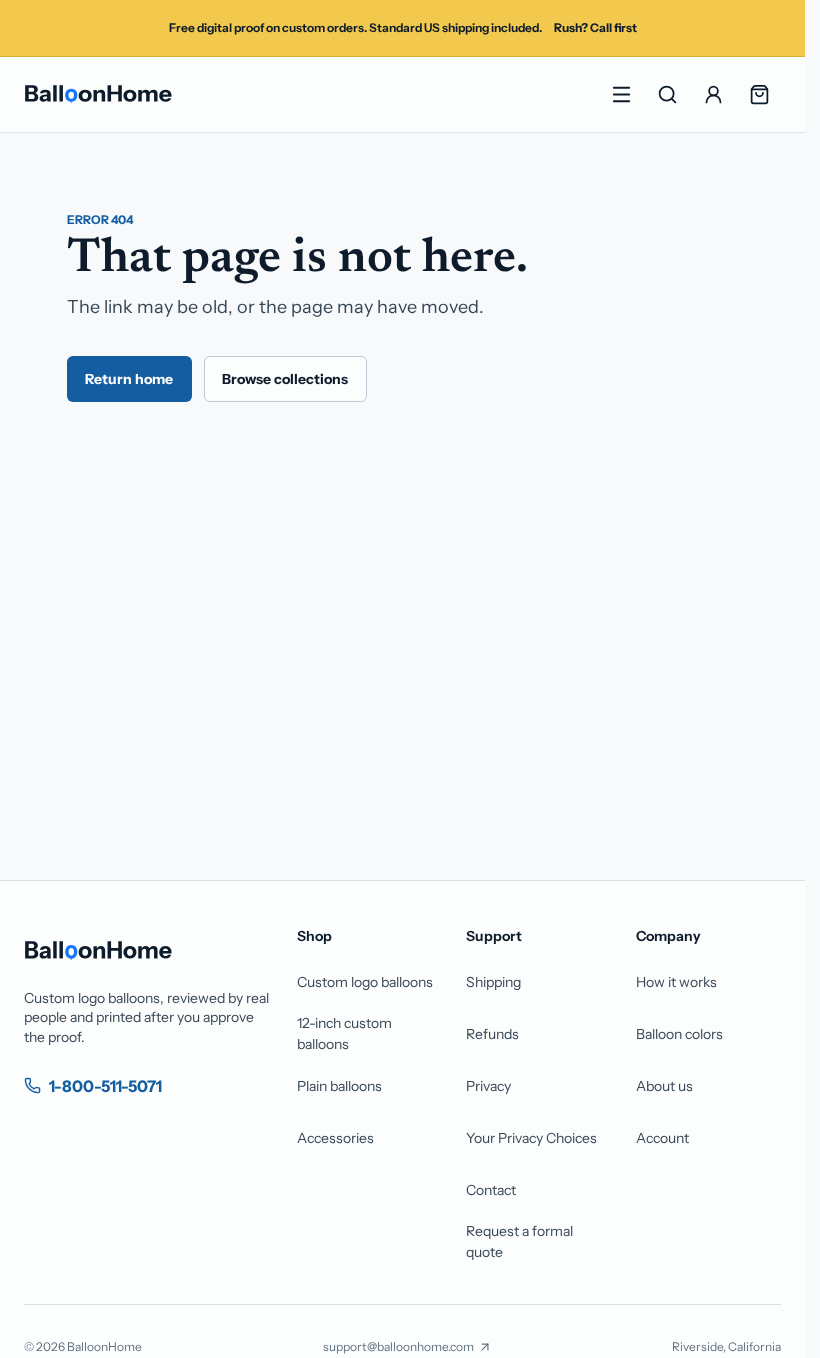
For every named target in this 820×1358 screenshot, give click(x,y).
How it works (676, 982)
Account (662, 1138)
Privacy (488, 1086)
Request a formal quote (519, 1241)
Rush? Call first (595, 27)
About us (664, 1086)
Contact (491, 1190)
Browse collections (285, 379)
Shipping (493, 982)
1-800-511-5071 (105, 1086)
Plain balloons (339, 1086)
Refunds (492, 1034)
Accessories (335, 1138)
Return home (129, 379)
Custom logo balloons (365, 982)
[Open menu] (621, 95)
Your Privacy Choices (531, 1138)
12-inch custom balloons (344, 1033)
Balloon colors (679, 1034)
